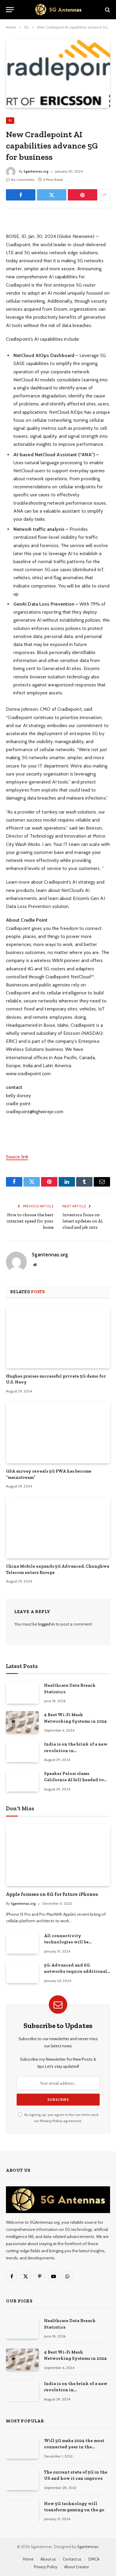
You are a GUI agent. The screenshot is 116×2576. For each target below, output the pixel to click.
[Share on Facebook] (21, 195)
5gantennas (88, 2547)
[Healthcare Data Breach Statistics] (22, 1693)
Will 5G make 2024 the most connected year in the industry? (74, 2447)
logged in (46, 1624)
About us (48, 2559)
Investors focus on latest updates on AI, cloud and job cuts (83, 1221)
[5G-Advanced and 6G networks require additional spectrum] (22, 1972)
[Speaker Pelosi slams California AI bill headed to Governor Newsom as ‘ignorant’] (22, 1781)
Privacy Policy (51, 2121)
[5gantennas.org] (58, 10)
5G (10, 120)
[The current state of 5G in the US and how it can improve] (22, 2479)
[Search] (107, 10)
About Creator (77, 2567)
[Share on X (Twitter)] (52, 195)
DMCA (94, 2559)
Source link (17, 1157)
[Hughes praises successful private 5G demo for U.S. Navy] (58, 1337)
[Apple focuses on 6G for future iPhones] (58, 1855)
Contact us (72, 2559)
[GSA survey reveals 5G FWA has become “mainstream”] (58, 1432)
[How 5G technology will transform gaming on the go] (22, 2511)
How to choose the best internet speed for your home (30, 1221)
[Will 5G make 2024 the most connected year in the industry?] (22, 2448)
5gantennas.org (36, 171)
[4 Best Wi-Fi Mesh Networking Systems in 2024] (22, 1722)
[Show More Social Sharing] (104, 195)
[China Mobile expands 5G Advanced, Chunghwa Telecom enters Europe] (58, 1528)
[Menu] (10, 10)
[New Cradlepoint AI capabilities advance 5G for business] (58, 74)
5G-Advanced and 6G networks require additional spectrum (76, 1971)
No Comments (23, 180)
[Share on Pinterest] (83, 195)
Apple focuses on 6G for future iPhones (52, 1894)
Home (28, 2559)
